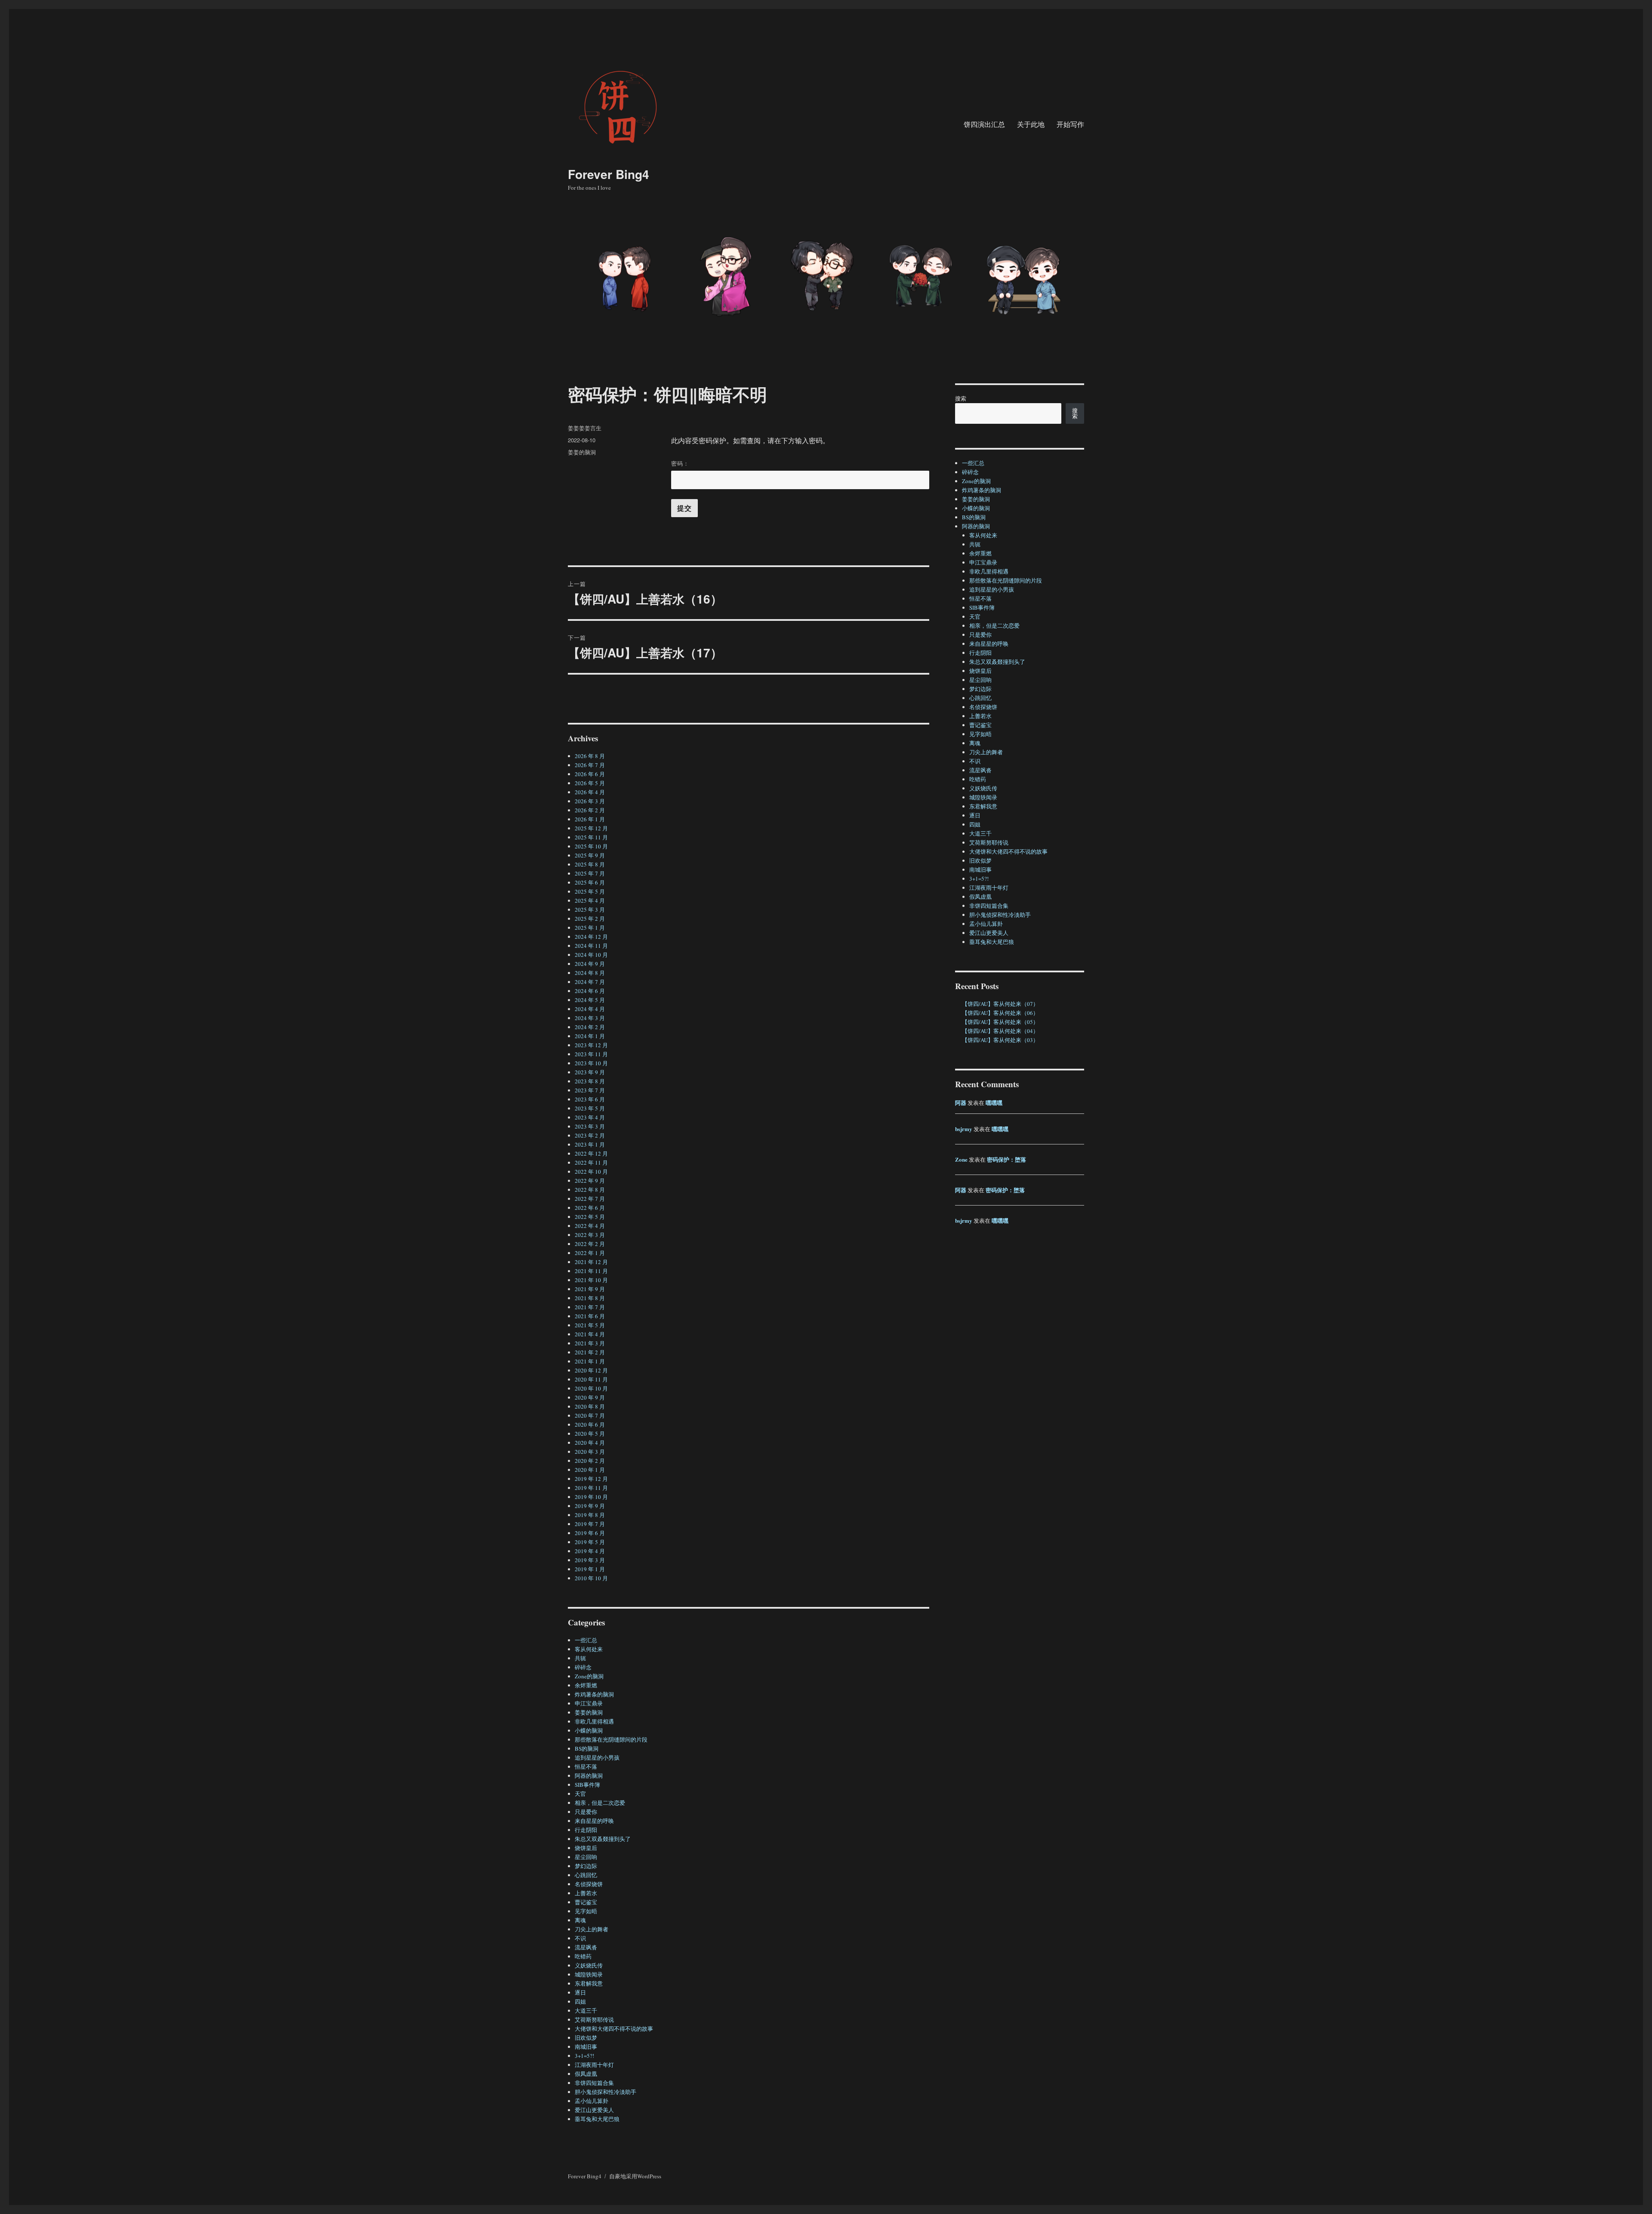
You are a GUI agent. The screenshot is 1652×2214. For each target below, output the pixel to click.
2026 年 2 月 (590, 810)
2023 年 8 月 (590, 1081)
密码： (680, 463)
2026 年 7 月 (590, 765)
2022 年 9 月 (590, 1181)
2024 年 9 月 (590, 964)
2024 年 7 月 (590, 982)
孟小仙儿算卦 (592, 2101)
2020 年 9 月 (590, 1397)
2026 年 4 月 (590, 792)
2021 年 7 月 (590, 1307)
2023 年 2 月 (590, 1135)
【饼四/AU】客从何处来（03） (1000, 1040)
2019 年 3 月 (590, 1560)
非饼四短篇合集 (594, 2083)
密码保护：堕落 (1006, 1159)
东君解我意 (589, 1983)
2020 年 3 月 (590, 1452)
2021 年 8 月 (590, 1298)
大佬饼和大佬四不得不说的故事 (614, 2029)
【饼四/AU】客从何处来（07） (1000, 1004)
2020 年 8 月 (590, 1406)
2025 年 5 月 (590, 891)
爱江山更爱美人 (594, 2110)
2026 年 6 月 (590, 774)
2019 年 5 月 (590, 1542)
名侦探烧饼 (589, 1884)
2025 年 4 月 (590, 900)
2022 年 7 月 (590, 1199)
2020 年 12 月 (591, 1370)
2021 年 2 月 (590, 1352)
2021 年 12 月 (591, 1262)
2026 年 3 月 (590, 801)
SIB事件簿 (587, 1785)
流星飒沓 (586, 1947)
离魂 (580, 1920)
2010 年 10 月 (591, 1578)
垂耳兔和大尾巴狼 (597, 2119)
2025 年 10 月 (591, 846)
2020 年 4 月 (590, 1443)
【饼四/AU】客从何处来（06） (1000, 1013)
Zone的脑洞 (589, 1676)
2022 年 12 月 (591, 1153)
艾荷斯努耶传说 (594, 2020)
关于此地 (1031, 124)
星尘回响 (586, 1857)
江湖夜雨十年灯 (594, 2065)
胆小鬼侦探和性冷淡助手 (606, 2092)
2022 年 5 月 (590, 1217)
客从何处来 (589, 1649)
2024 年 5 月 (590, 1000)
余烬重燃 (586, 1685)
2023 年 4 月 (590, 1117)
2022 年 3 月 (590, 1235)
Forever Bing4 (609, 174)
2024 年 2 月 (590, 1027)
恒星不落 (586, 1767)
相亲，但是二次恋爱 (600, 1803)
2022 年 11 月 (591, 1163)
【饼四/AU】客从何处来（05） (1000, 1022)
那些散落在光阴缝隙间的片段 (611, 1739)
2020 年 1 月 (590, 1470)
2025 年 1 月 (590, 928)
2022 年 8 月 (590, 1190)
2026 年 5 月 (590, 783)
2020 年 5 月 (590, 1434)
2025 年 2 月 (590, 919)
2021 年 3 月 (590, 1343)
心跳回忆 (586, 1875)
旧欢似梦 (586, 2038)
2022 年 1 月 (590, 1253)
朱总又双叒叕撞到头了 (603, 1839)
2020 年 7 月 (590, 1415)
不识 (580, 1938)
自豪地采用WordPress (635, 2176)
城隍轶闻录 (589, 1974)
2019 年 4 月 (590, 1551)
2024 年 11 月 (591, 946)
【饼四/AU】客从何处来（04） (1000, 1031)
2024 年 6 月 (590, 991)
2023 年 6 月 (590, 1099)
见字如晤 (586, 1911)
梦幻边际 (586, 1866)
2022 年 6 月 (590, 1208)
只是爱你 (586, 1812)
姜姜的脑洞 (582, 452)
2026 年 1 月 (590, 819)
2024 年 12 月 (591, 937)
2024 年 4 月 (590, 1009)
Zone (961, 1159)
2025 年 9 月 (590, 855)
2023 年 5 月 (590, 1108)
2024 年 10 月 (591, 955)
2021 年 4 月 (590, 1334)
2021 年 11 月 (591, 1271)
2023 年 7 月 (590, 1090)
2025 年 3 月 (590, 910)
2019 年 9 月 (590, 1506)
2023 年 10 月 (591, 1063)
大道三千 (586, 2010)
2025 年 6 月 (590, 882)
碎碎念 (583, 1667)
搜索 (961, 398)
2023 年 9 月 (590, 1072)
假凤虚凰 (586, 2074)
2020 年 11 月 (591, 1379)
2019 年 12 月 (591, 1479)
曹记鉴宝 (586, 1902)
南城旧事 (586, 2047)
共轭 (580, 1658)
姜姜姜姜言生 (585, 428)
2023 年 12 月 (591, 1045)
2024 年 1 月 (590, 1036)
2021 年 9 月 (590, 1289)
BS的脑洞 (587, 1748)
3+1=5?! (584, 2056)
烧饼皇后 (586, 1848)
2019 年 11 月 (591, 1488)
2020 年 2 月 (590, 1461)
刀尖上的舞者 (592, 1929)
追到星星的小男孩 (597, 1758)
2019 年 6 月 (590, 1533)
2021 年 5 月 (590, 1325)
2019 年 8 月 (590, 1515)
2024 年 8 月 (590, 973)
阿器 (961, 1102)
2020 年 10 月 (591, 1388)
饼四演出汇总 (984, 124)
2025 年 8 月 (590, 864)
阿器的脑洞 (589, 1776)
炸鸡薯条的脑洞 (594, 1694)
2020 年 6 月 (590, 1425)
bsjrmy (964, 1129)
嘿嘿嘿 (994, 1102)
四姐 (580, 2001)
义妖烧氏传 (589, 1965)
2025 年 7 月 (590, 873)
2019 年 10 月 (591, 1497)
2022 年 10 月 (591, 1172)
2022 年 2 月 (590, 1244)
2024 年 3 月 (590, 1018)
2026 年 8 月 (590, 756)
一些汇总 (586, 1640)
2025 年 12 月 (591, 828)
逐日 (580, 1992)
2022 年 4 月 (590, 1226)
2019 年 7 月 (590, 1524)
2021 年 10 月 (591, 1280)
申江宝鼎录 (589, 1703)
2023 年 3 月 (590, 1126)
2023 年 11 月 (591, 1054)
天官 (580, 1794)
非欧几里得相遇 (594, 1721)
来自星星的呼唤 (594, 1821)
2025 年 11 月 (591, 837)
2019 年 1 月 (590, 1569)
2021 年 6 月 (590, 1316)
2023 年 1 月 (590, 1144)
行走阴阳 (586, 1830)
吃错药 (583, 1956)
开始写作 (1070, 124)
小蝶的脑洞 (589, 1730)
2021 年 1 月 (590, 1361)
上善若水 (586, 1893)
